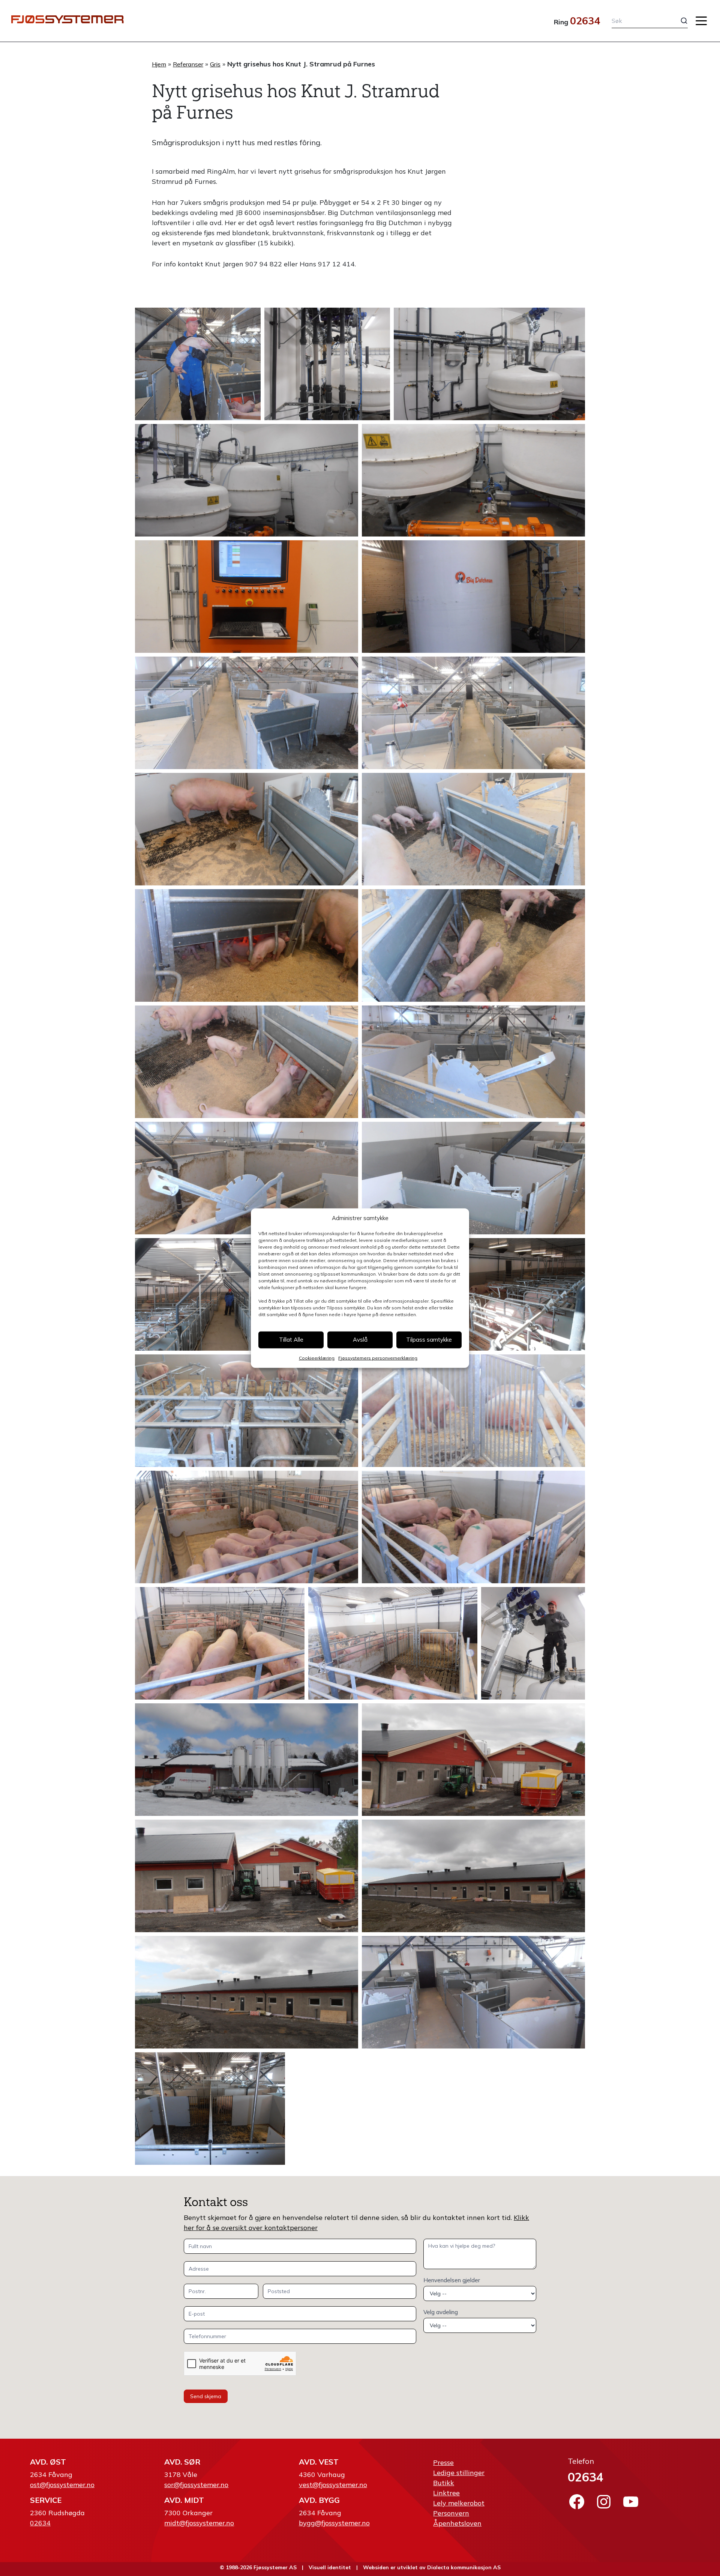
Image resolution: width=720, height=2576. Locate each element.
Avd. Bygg (319, 2500)
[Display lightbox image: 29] (473, 1760)
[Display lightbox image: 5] (473, 480)
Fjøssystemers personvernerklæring (378, 1358)
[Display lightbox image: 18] (220, 1294)
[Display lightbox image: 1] (198, 364)
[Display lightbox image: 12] (247, 945)
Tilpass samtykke (429, 1340)
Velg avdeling (441, 2312)
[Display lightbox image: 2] (327, 364)
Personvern (451, 2513)
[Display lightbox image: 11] (473, 829)
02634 (585, 21)
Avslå (360, 1340)
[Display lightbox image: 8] (247, 713)
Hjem (159, 64)
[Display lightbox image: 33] (473, 1992)
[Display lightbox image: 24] (473, 1527)
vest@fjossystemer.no (333, 2485)
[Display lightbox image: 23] (247, 1527)
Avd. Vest (319, 2462)
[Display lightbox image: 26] (393, 1643)
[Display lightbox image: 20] (500, 1294)
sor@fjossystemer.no (196, 2485)
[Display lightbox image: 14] (247, 1062)
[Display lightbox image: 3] (489, 364)
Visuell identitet (330, 2567)
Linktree (446, 2493)
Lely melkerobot (459, 2503)
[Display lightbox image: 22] (473, 1411)
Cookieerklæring (317, 1358)
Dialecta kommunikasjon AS (464, 2567)
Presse (443, 2463)
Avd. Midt (184, 2500)
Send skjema (206, 2396)
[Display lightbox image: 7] (473, 597)
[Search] (678, 21)
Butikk (444, 2483)
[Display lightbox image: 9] (473, 713)
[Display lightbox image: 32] (247, 1992)
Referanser (188, 64)
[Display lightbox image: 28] (247, 1760)
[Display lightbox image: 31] (473, 1876)
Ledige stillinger (459, 2473)
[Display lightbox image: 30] (247, 1876)
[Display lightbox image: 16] (247, 1178)
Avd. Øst (48, 2462)
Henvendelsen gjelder (452, 2280)
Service (46, 2500)
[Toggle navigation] (701, 21)
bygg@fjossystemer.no (334, 2523)
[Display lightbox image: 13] (473, 945)
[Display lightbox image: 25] (220, 1643)
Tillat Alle (291, 1340)
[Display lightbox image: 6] (247, 597)
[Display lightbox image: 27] (533, 1643)
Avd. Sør (182, 2462)
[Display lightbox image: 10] (247, 829)
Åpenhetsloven (457, 2523)
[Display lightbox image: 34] (210, 2109)
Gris (215, 64)
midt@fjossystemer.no (199, 2523)
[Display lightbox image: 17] (473, 1178)
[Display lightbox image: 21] (247, 1411)
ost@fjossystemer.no (62, 2485)
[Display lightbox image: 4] (247, 480)
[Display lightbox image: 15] (473, 1062)
